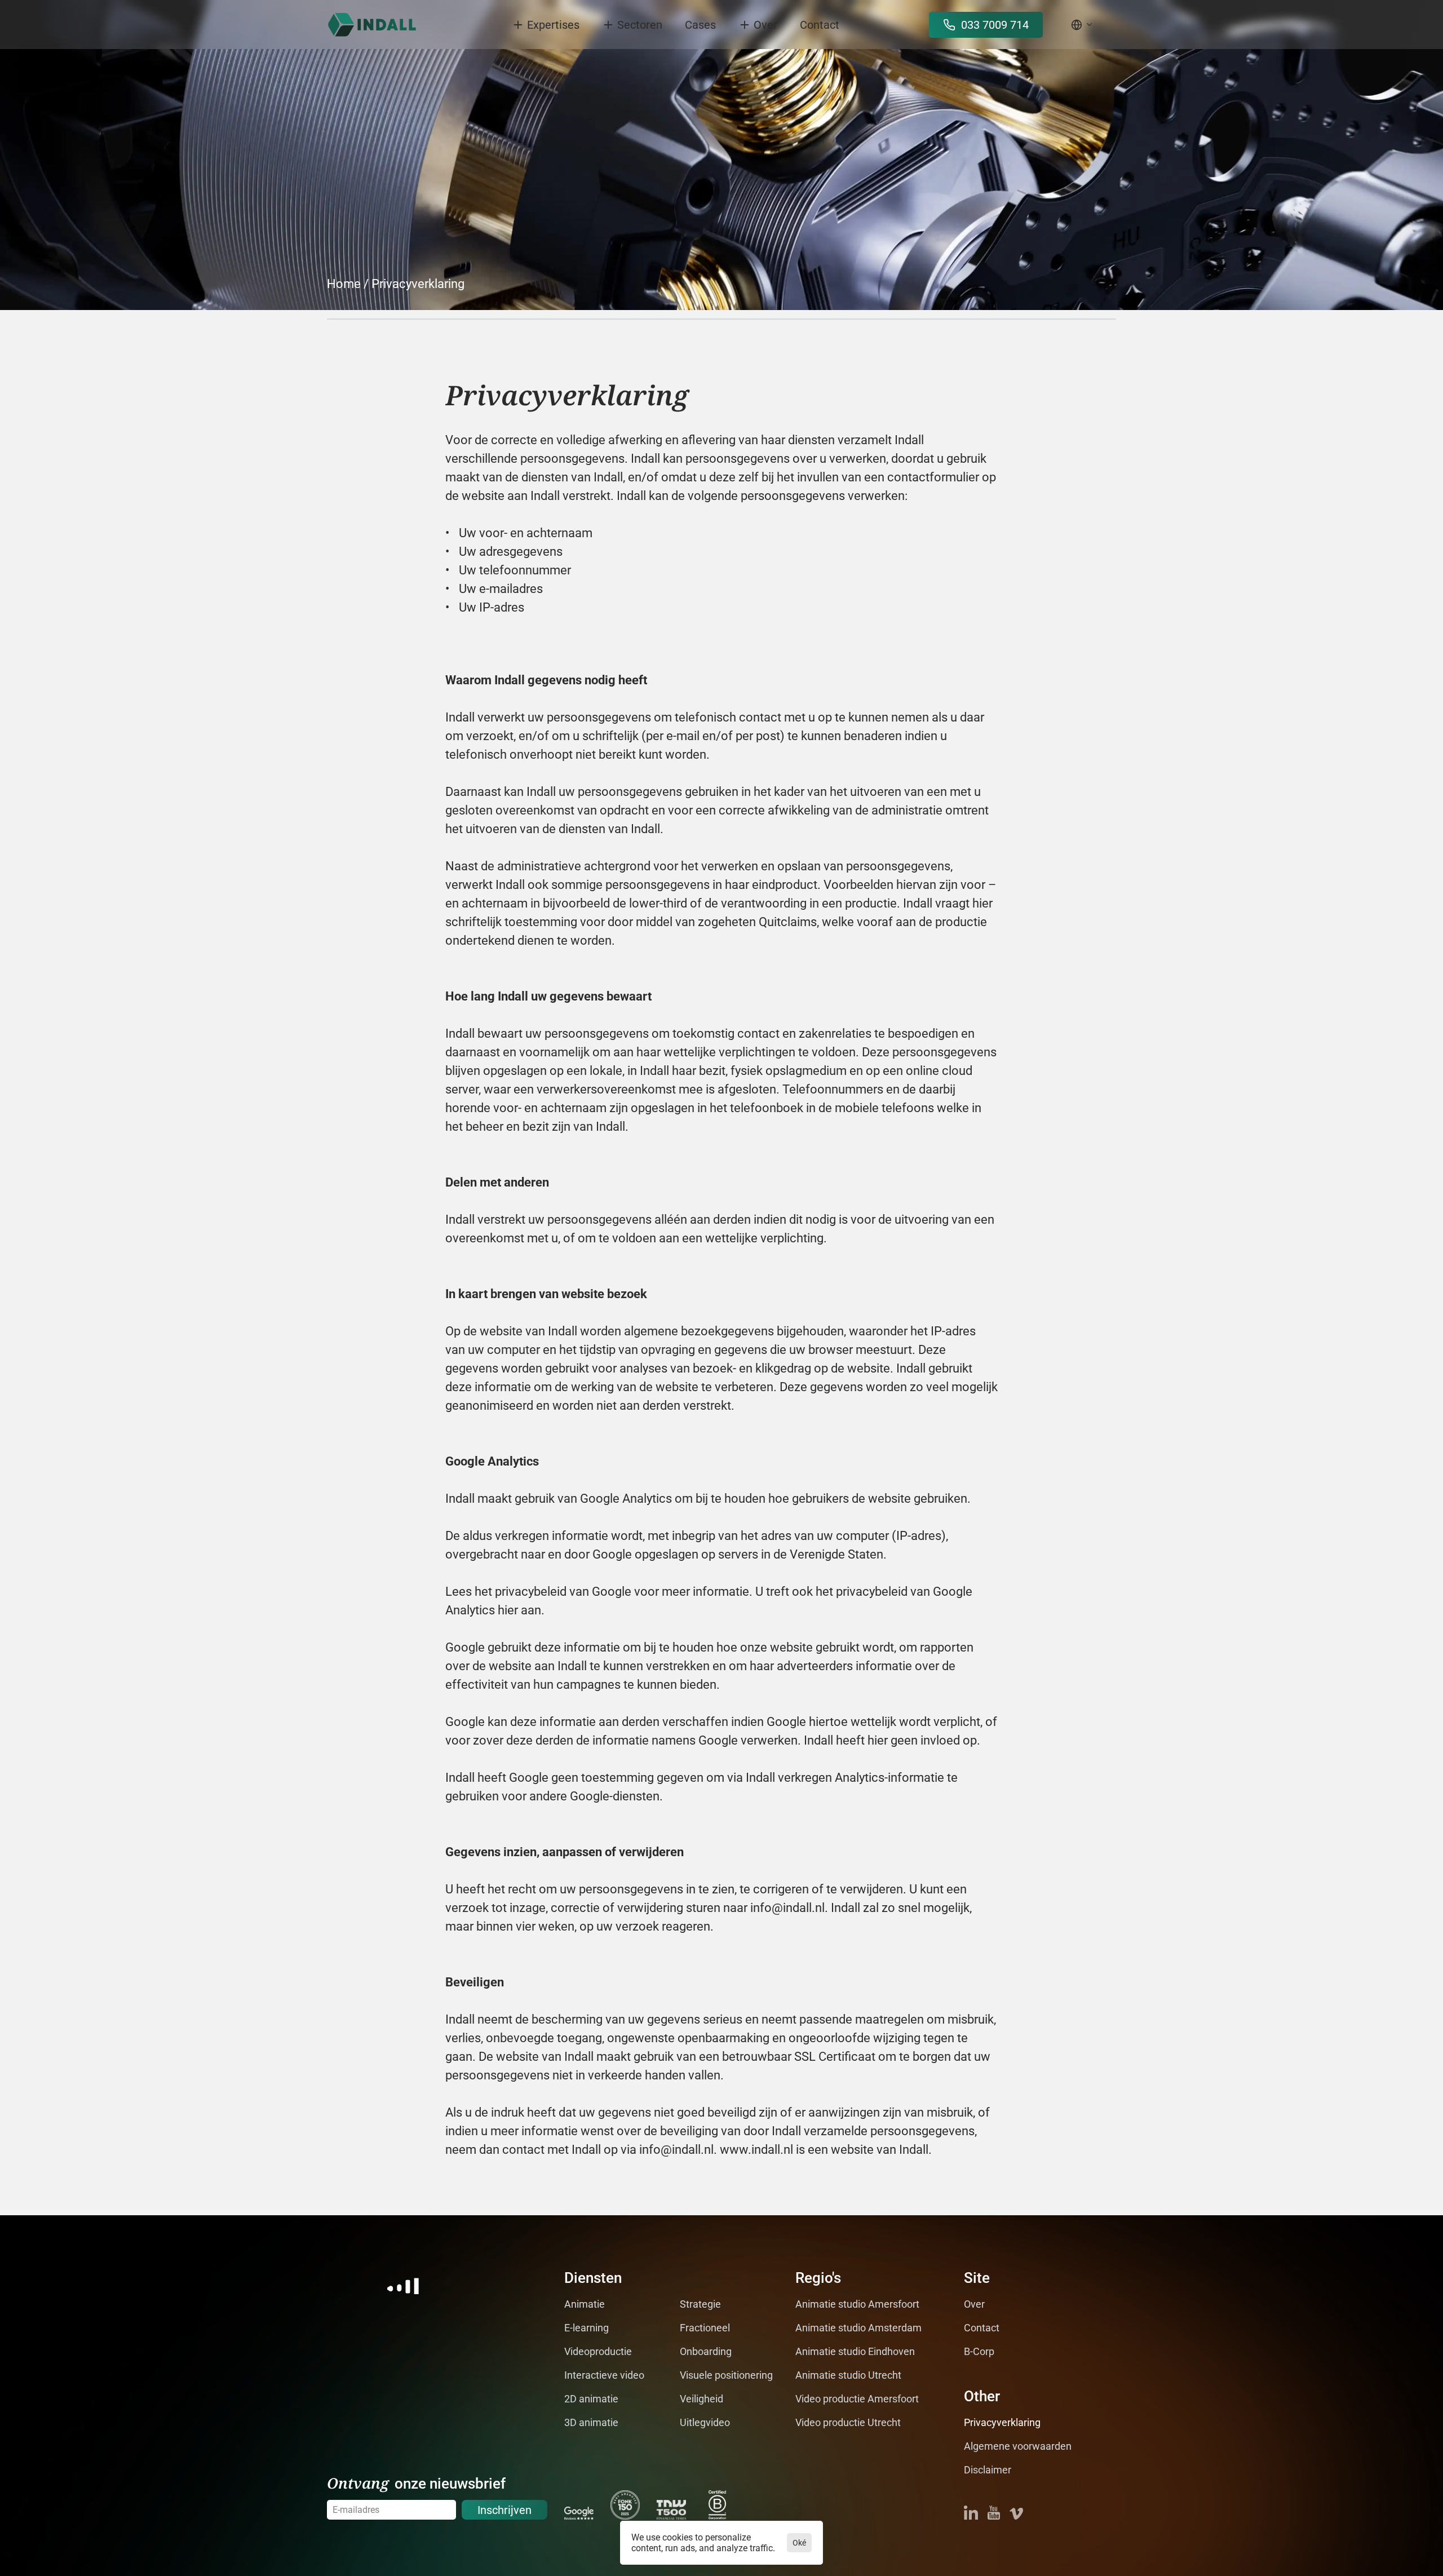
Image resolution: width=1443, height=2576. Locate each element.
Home (344, 284)
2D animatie (591, 2399)
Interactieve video (604, 2375)
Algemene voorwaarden (1018, 2446)
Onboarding (706, 2351)
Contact (820, 25)
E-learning (587, 2328)
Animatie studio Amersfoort (857, 2304)
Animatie (585, 2304)
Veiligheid (701, 2399)
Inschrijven (504, 2510)
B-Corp (979, 2351)
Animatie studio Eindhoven (855, 2351)
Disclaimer (988, 2470)
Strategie (700, 2304)
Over (974, 2304)
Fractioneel (705, 2328)
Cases (700, 25)
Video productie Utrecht (848, 2422)
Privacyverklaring (418, 284)
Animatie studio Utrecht (848, 2375)
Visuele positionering (726, 2375)
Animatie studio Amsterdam (858, 2328)
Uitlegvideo (705, 2422)
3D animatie (591, 2422)
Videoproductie (598, 2351)
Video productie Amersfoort (857, 2399)
